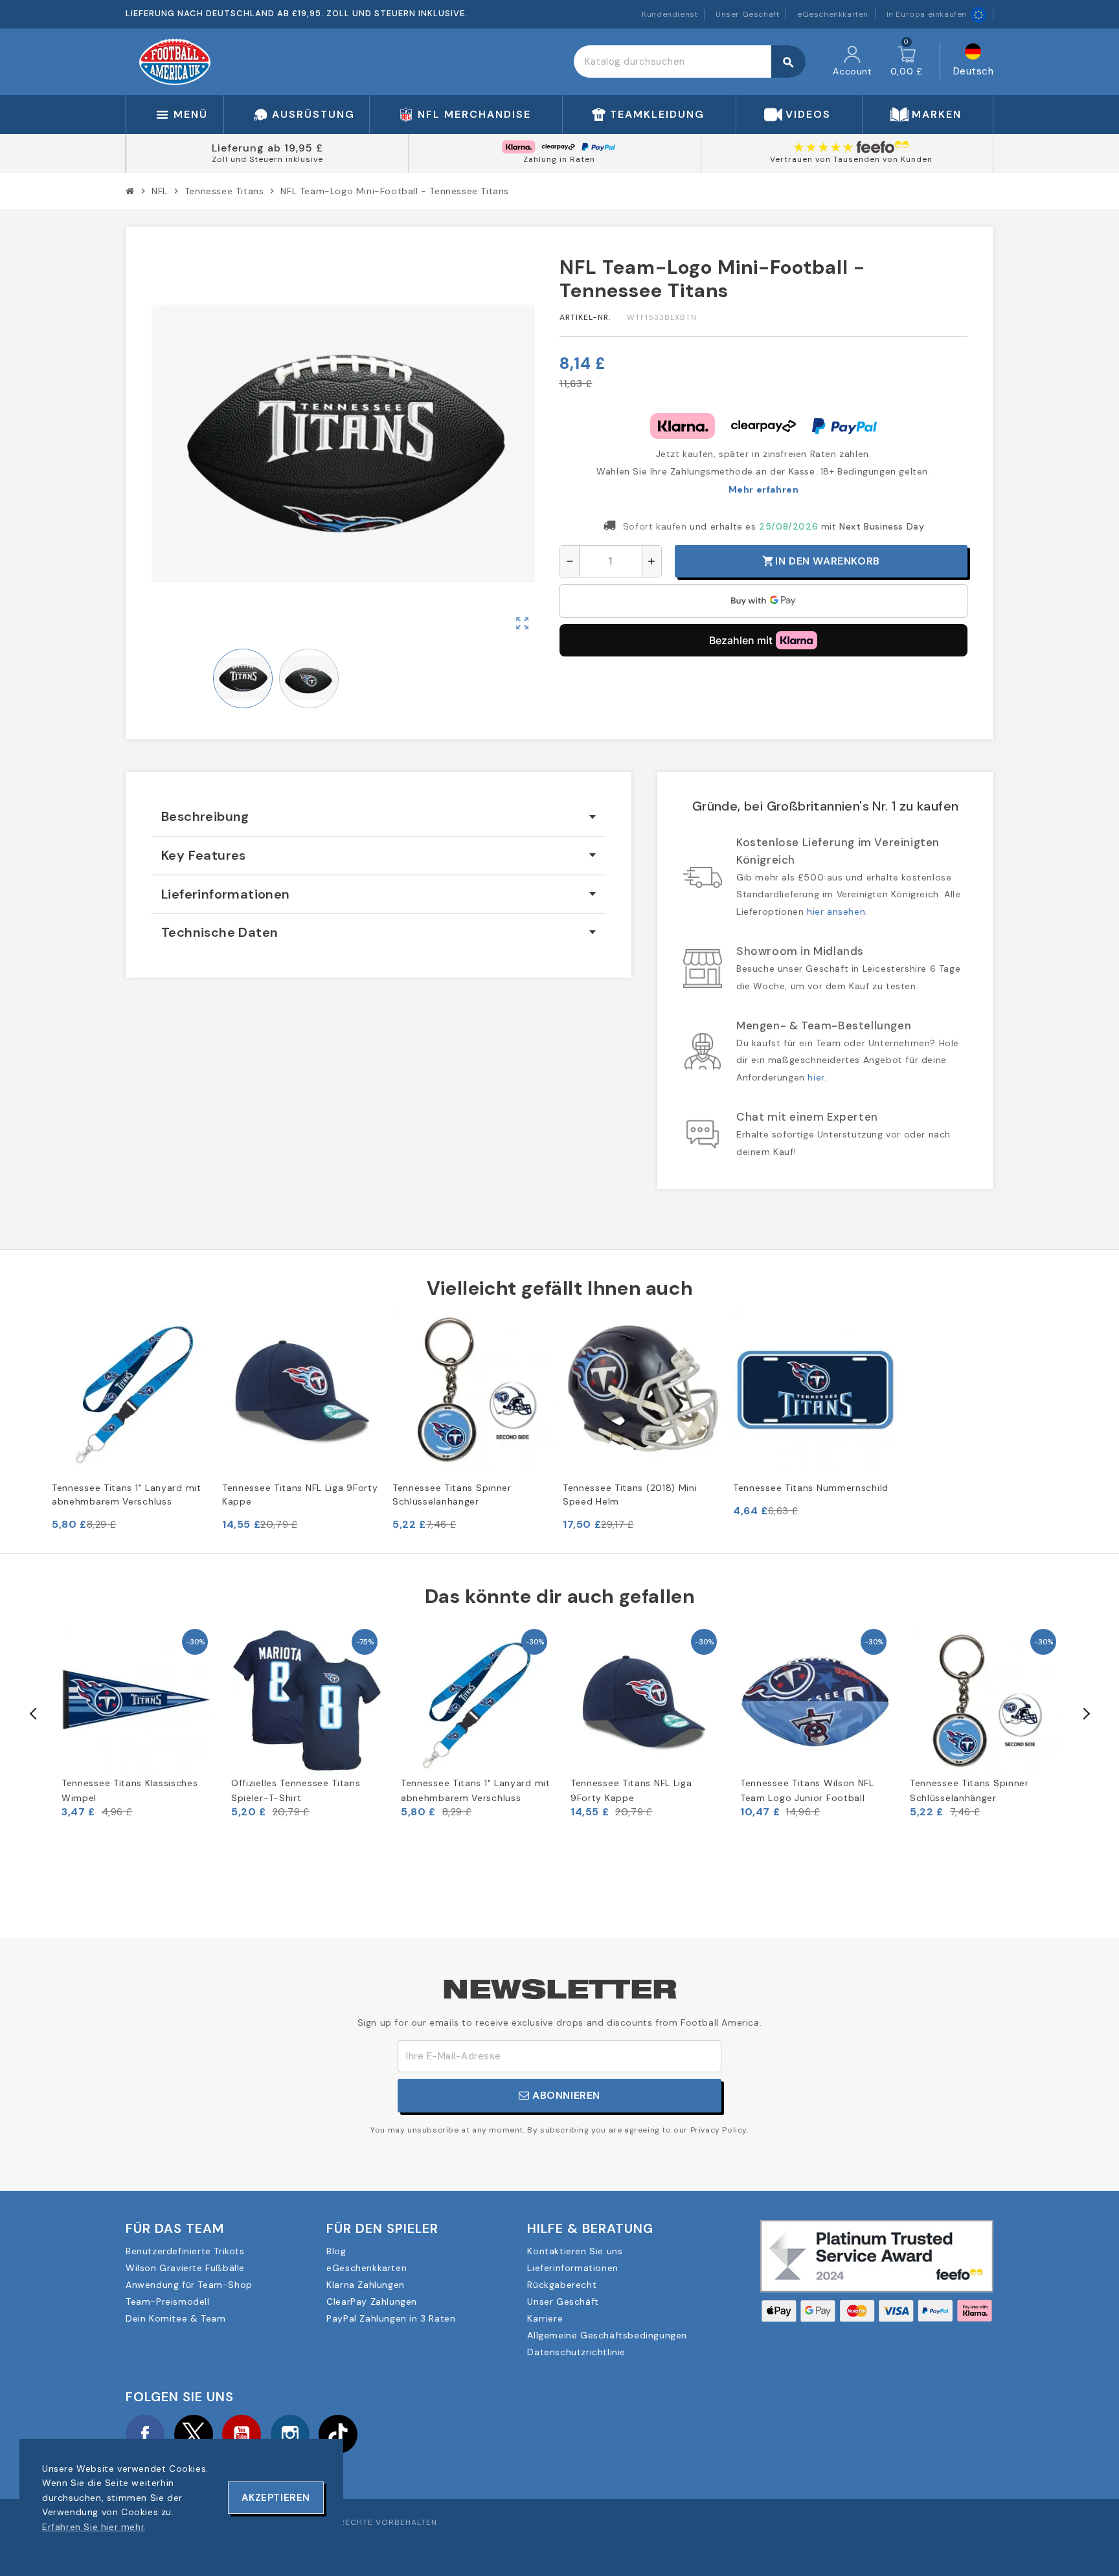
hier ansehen (836, 912)
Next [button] (1085, 1714)
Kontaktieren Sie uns (575, 2251)
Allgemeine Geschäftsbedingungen (607, 2335)
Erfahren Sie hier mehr (93, 2527)
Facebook (145, 2434)
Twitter (194, 2434)
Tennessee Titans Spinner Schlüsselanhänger (452, 1495)
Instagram (290, 2434)
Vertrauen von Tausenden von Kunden (851, 159)
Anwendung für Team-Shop (189, 2285)
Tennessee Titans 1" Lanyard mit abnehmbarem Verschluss (127, 1495)
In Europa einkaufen (927, 14)
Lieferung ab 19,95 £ (267, 148)
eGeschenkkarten (833, 14)
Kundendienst (670, 14)
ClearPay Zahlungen (372, 2302)
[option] (137, 1722)
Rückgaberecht (562, 2285)
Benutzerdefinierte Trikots (185, 2251)
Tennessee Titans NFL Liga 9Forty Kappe (300, 1495)
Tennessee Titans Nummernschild (811, 1488)
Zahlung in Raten (559, 159)
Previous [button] (34, 1714)
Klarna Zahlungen (366, 2285)
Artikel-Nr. (585, 317)
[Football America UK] (175, 61)
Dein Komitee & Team (175, 2318)
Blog (336, 2251)
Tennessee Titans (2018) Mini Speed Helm (630, 1495)
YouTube (242, 2434)
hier (816, 1077)
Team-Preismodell (168, 2302)
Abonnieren (565, 2095)
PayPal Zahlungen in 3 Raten (391, 2318)
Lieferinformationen (572, 2268)
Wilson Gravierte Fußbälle (185, 2268)
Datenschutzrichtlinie (576, 2352)
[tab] (379, 817)
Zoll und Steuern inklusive (267, 159)
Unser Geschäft (747, 14)
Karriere (545, 2318)
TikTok (338, 2434)
